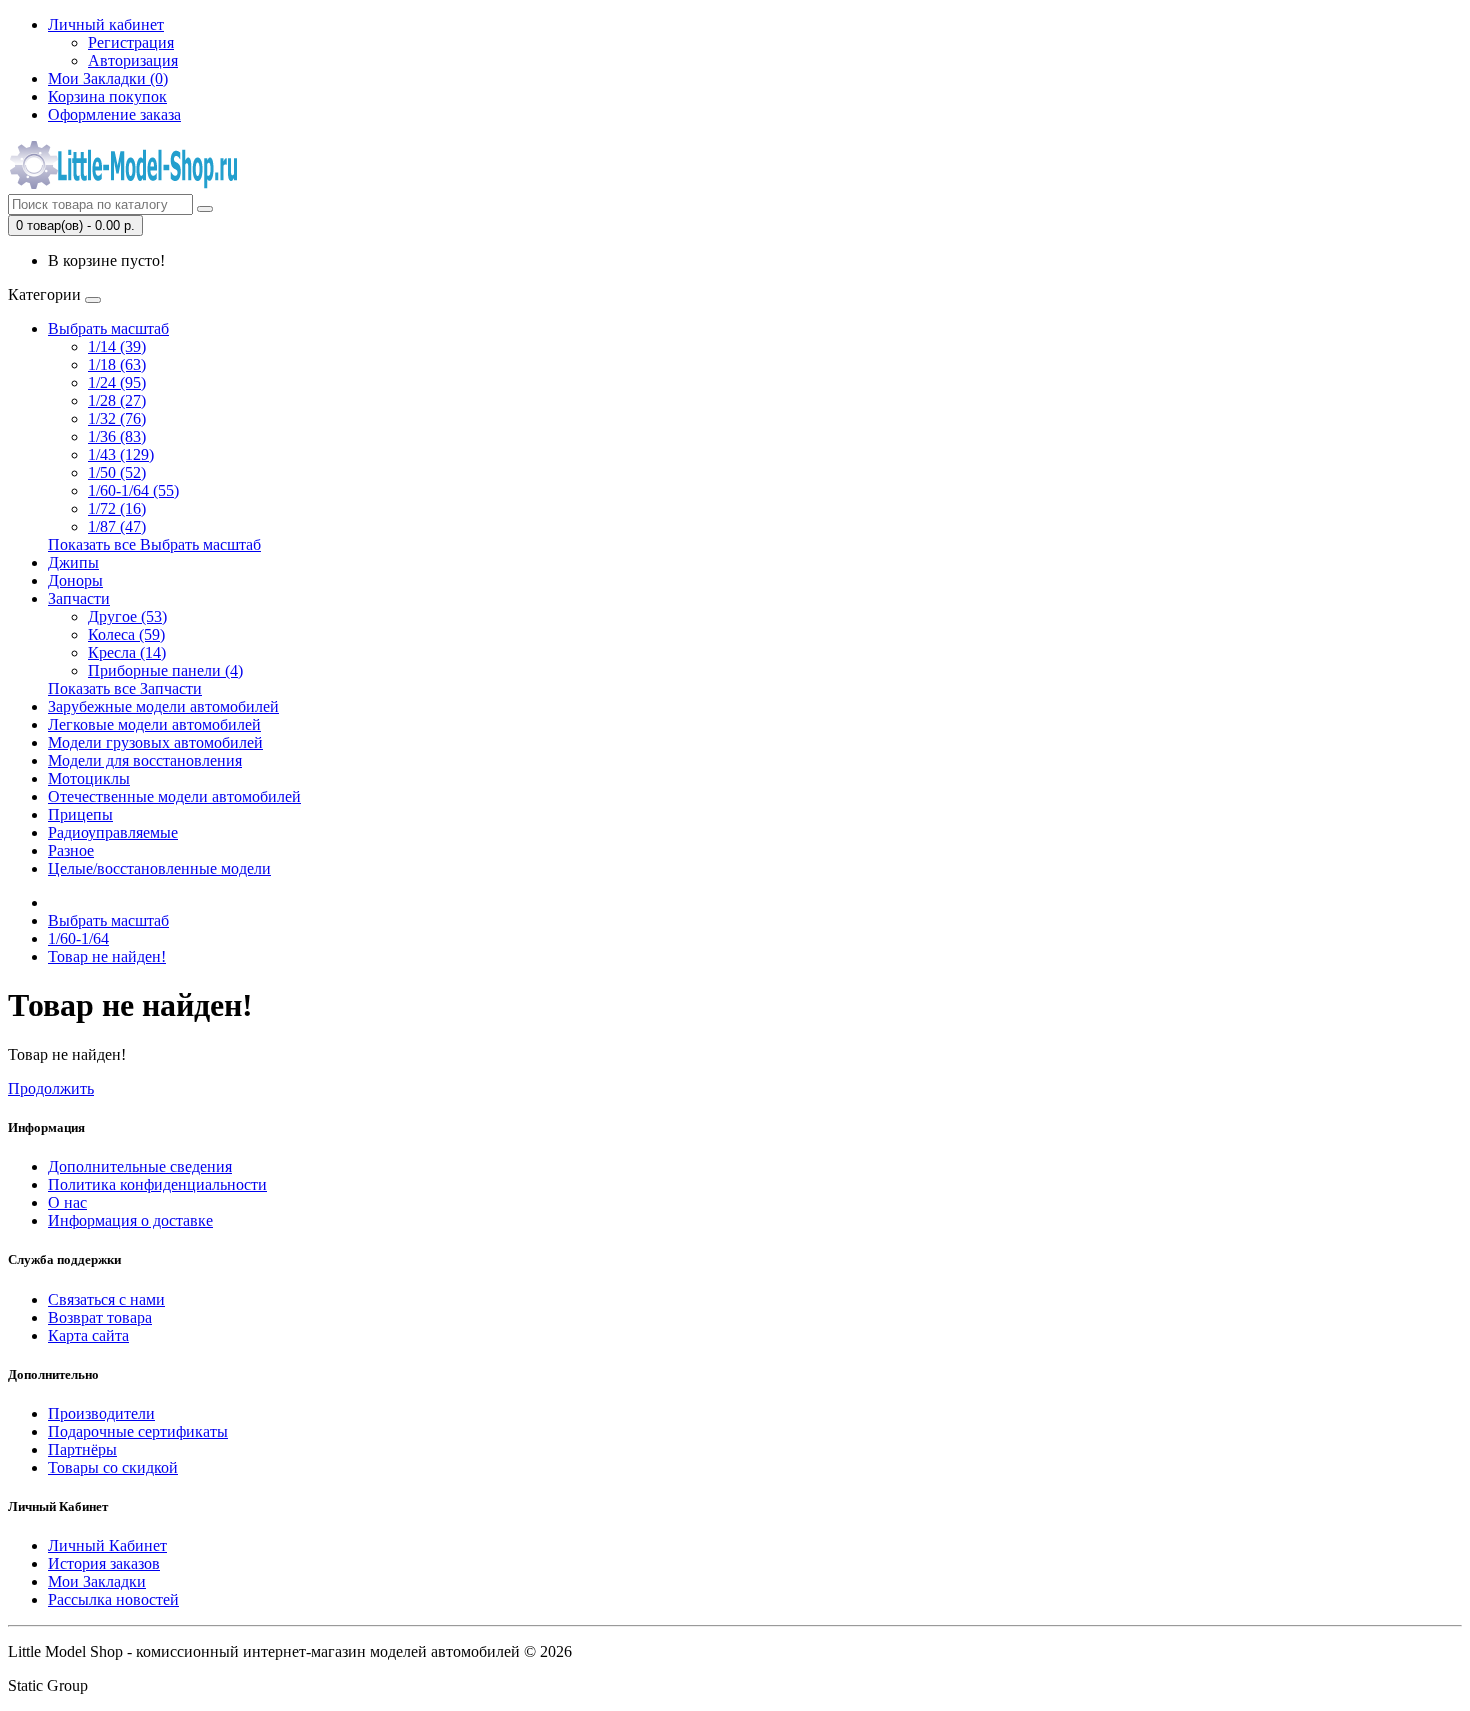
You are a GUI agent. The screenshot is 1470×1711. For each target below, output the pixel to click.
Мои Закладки (97, 1581)
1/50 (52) (117, 472)
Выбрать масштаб (108, 328)
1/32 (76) (117, 418)
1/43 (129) (121, 454)
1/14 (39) (117, 346)
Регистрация (131, 42)
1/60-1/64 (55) (133, 490)
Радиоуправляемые (113, 832)
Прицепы (80, 814)
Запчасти (79, 598)
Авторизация (133, 60)
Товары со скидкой (113, 1467)
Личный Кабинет (107, 1545)
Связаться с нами (106, 1299)
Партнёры (82, 1449)
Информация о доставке (130, 1220)
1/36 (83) (117, 436)
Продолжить (51, 1088)
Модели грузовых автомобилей (155, 742)
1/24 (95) (117, 382)
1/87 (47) (117, 526)
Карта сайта (88, 1335)
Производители (101, 1413)
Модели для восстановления (145, 760)
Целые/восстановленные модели (159, 868)
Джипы (73, 562)
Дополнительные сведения (140, 1166)
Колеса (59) (126, 634)
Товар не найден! (107, 956)
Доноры (75, 580)
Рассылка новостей (113, 1599)
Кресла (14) (127, 652)
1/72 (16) (117, 508)
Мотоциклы (89, 778)
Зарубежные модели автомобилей (163, 706)
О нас (67, 1202)
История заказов (104, 1563)
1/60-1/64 (78, 938)
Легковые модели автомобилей (154, 724)
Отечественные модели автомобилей (174, 796)
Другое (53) (127, 616)
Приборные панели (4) (165, 670)
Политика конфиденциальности (157, 1184)
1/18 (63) (117, 364)
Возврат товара (100, 1317)
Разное (71, 850)
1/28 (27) (117, 400)
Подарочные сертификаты (138, 1431)
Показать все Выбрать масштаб (154, 544)
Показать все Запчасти (125, 688)
